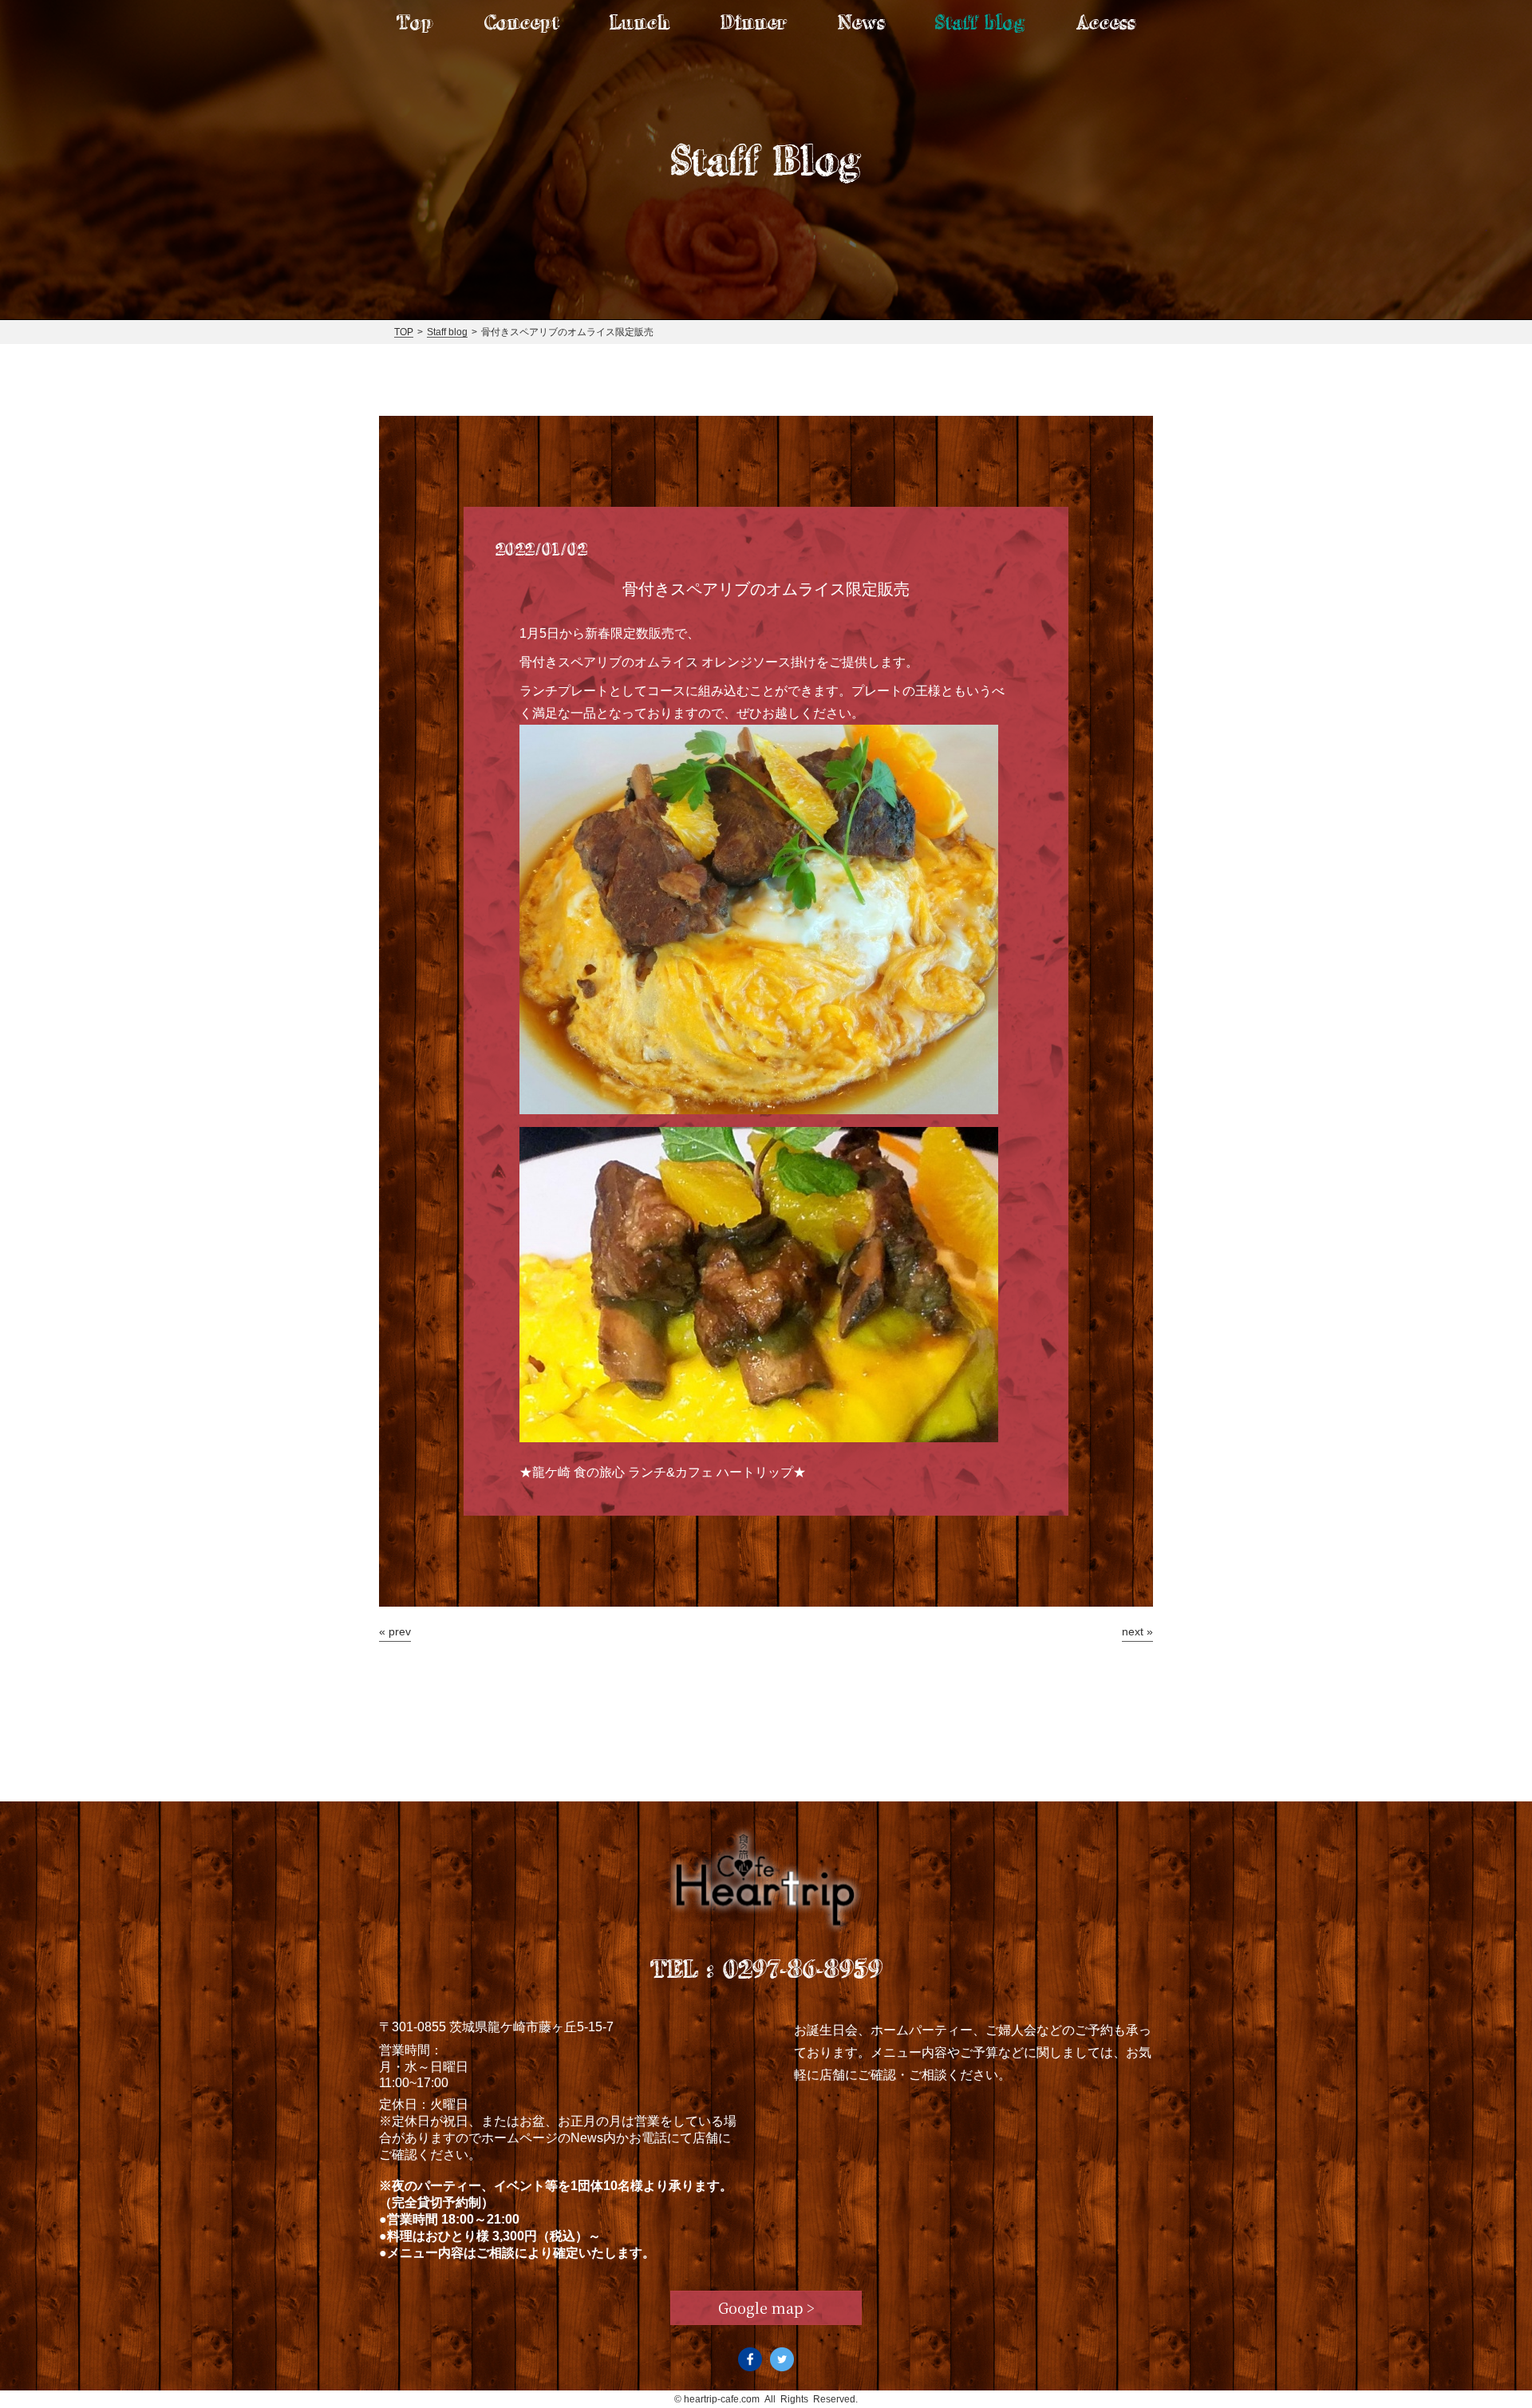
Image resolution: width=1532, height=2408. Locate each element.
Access (1106, 22)
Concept (522, 22)
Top (415, 22)
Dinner (754, 22)
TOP (404, 332)
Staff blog (980, 22)
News (861, 22)
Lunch (640, 22)
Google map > (766, 2307)
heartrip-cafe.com (722, 2399)
